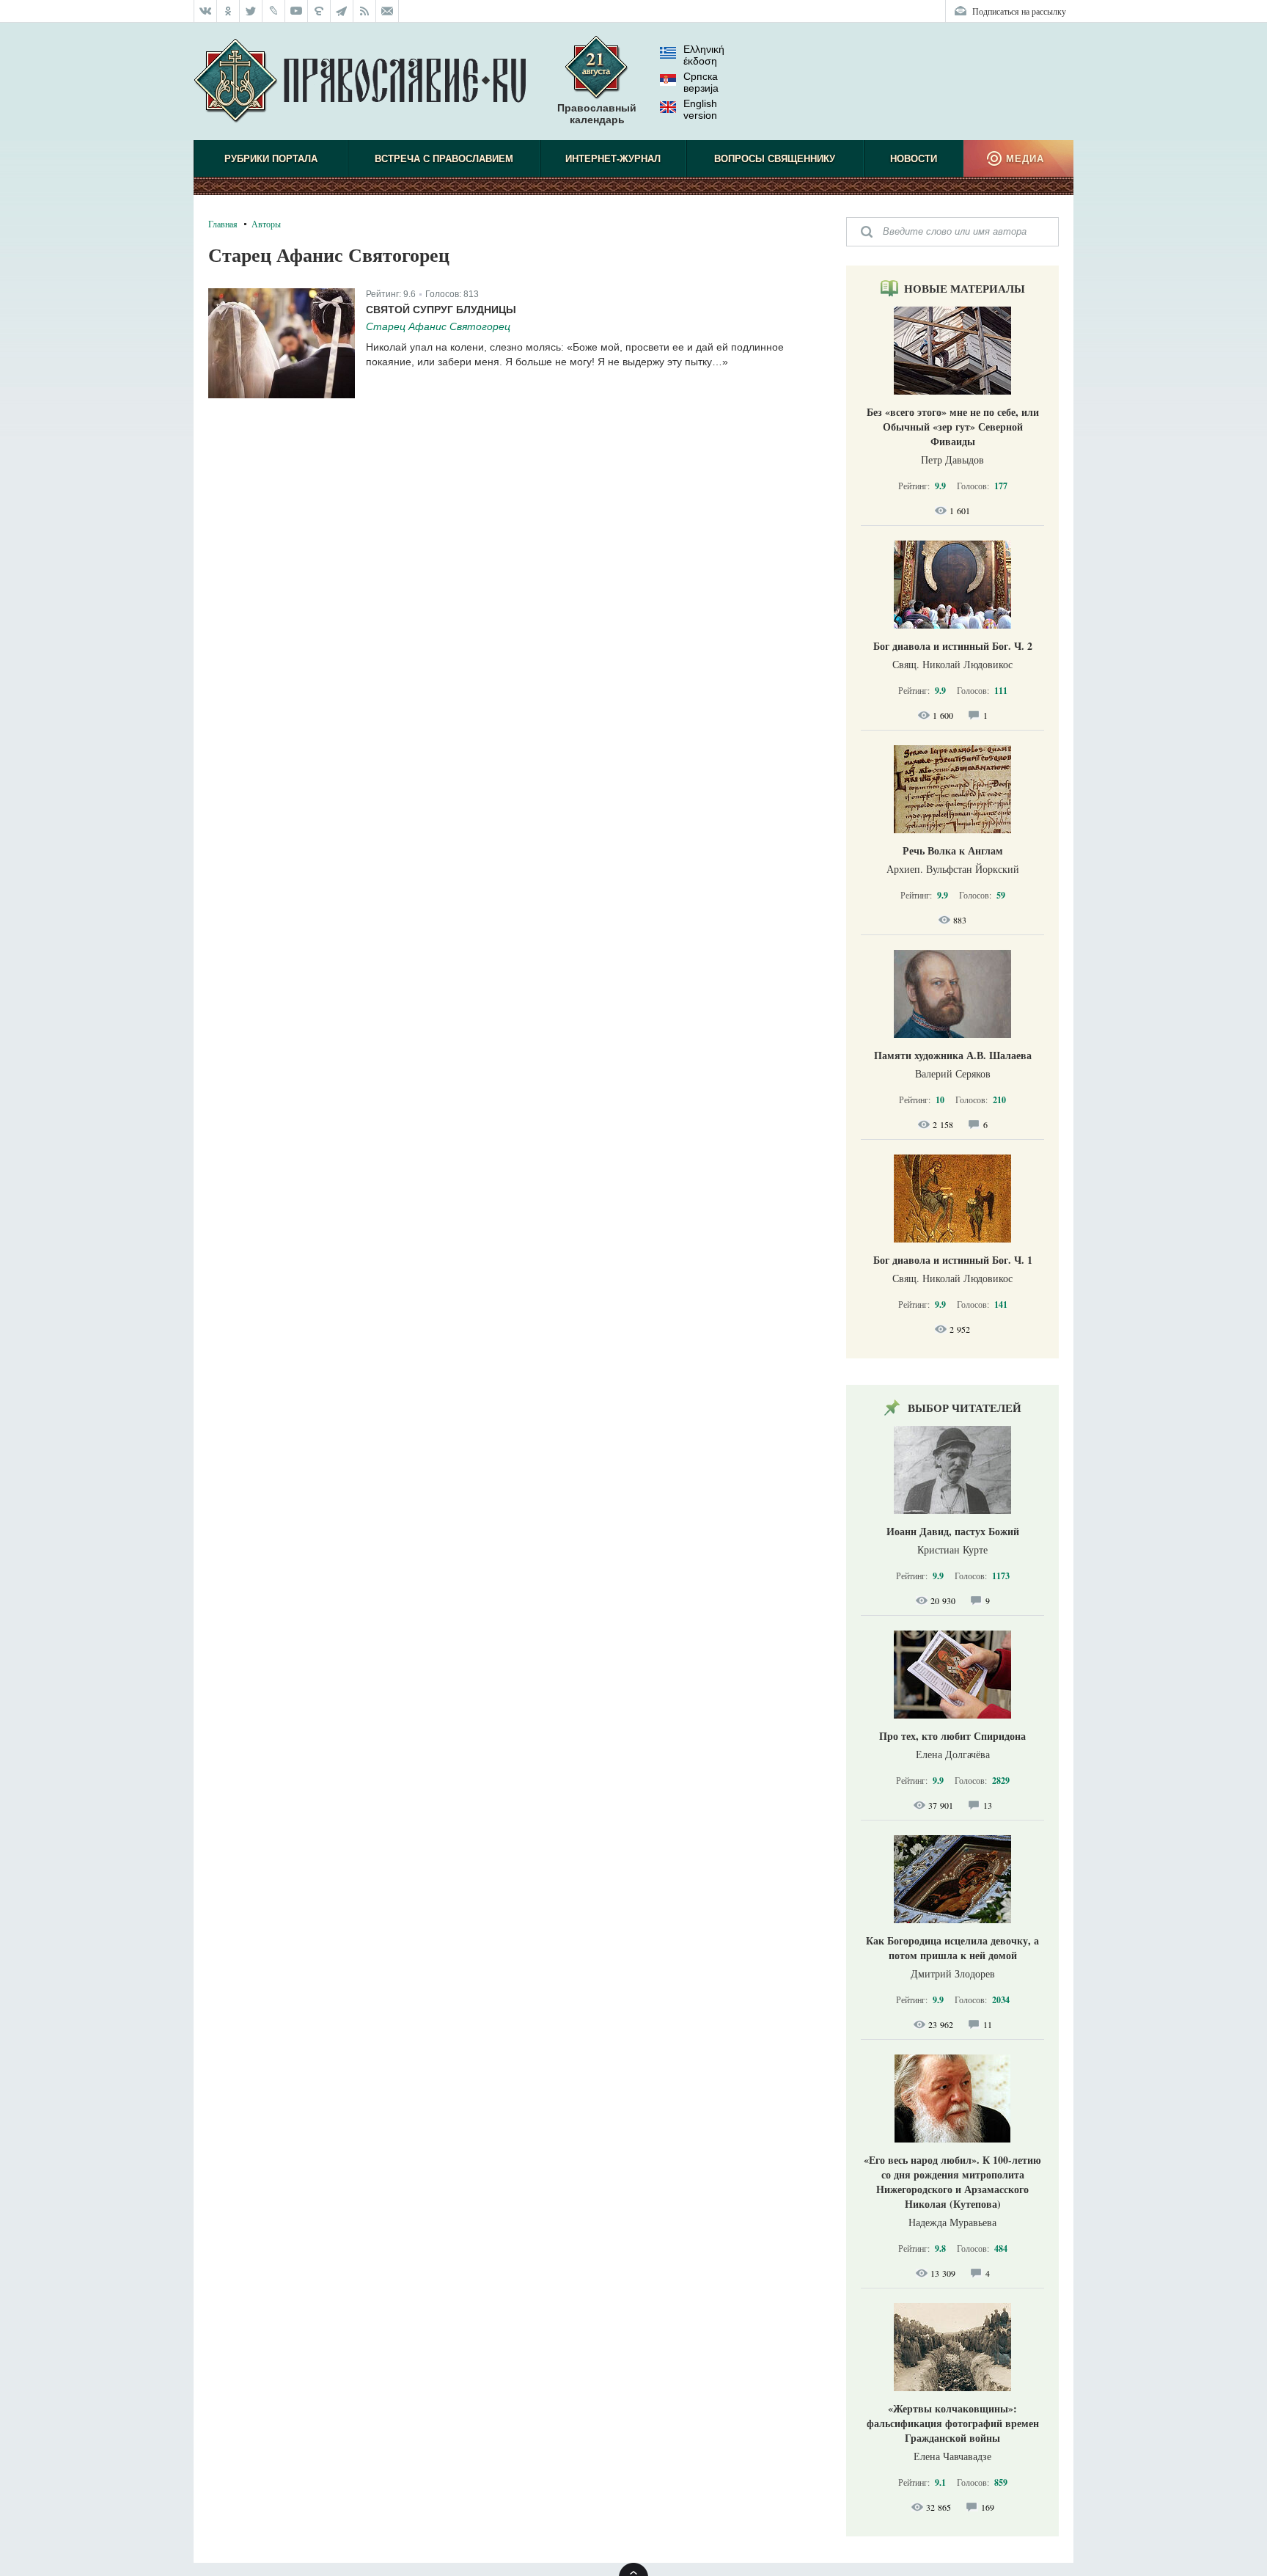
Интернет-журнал (613, 159)
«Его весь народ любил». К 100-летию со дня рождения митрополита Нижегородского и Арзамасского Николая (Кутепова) (952, 2182)
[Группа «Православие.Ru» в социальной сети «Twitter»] (251, 11)
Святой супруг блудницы (441, 310)
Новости (914, 159)
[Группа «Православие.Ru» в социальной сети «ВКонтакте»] (205, 11)
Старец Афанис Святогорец (438, 326)
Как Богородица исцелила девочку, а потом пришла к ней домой (952, 1948)
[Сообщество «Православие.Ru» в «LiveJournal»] (274, 11)
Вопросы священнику (775, 159)
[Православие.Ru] (360, 81)
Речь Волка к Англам (953, 850)
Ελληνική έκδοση (704, 55)
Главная (223, 224)
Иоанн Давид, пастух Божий (953, 1531)
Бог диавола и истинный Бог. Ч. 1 (953, 1260)
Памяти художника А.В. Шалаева (953, 1055)
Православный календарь (597, 114)
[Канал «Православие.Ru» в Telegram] (342, 11)
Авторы (266, 224)
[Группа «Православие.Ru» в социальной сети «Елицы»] (319, 11)
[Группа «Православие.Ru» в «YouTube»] (297, 11)
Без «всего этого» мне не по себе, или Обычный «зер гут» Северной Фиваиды (953, 427)
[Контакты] (388, 11)
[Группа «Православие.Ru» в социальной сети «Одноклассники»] (228, 11)
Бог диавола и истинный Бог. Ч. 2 (953, 646)
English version (700, 109)
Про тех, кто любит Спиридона (952, 1736)
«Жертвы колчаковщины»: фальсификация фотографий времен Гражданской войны (953, 2423)
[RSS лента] (365, 11)
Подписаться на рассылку (1019, 11)
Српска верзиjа (701, 82)
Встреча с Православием (444, 159)
